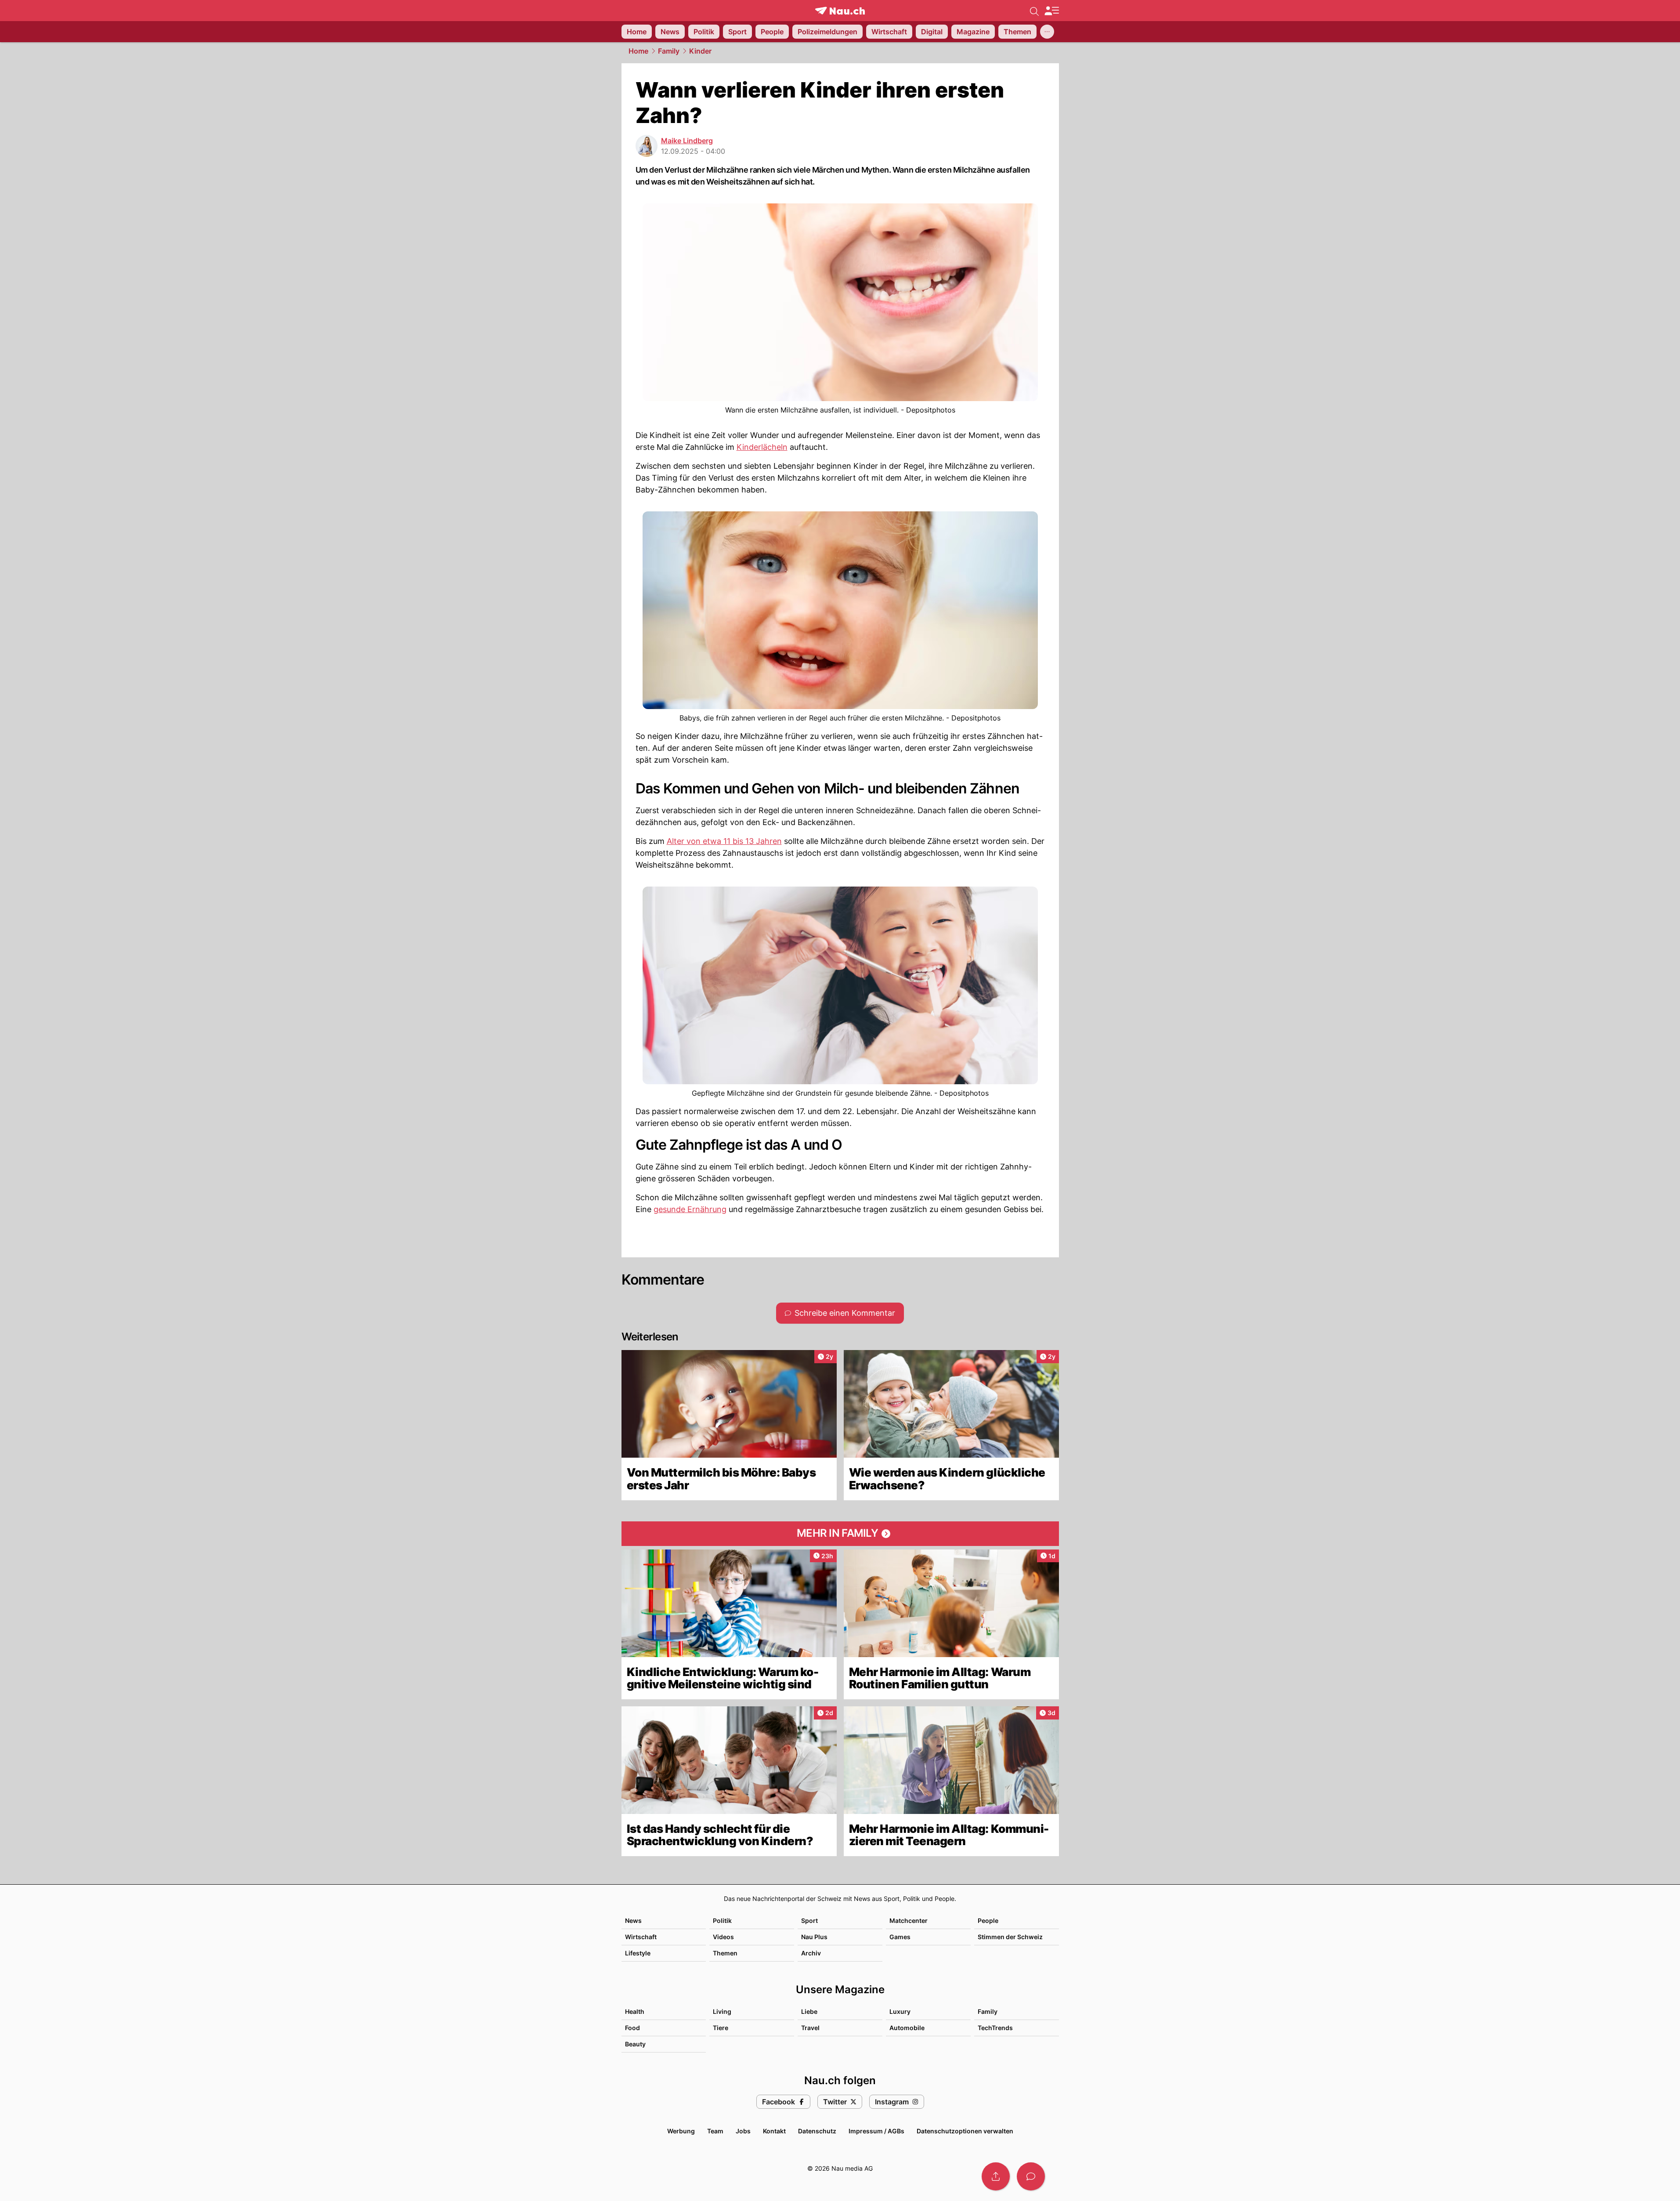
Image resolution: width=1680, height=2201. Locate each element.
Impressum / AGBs (876, 2131)
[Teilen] (996, 2176)
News (633, 1920)
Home (638, 51)
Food (632, 2028)
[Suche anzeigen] (1034, 11)
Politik (722, 1920)
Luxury (900, 2011)
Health (635, 2011)
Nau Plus (814, 1937)
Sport (809, 1920)
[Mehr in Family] (840, 1534)
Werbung (681, 2131)
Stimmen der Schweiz (1010, 1937)
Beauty (635, 2044)
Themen (725, 1953)
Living (722, 2011)
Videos (723, 1937)
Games (900, 1937)
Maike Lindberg (687, 141)
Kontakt (774, 2131)
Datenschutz (817, 2131)
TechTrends (995, 2028)
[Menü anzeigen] (1051, 11)
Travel (810, 2028)
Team (715, 2131)
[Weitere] (1047, 32)
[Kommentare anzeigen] (1031, 2176)
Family (669, 51)
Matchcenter (909, 1920)
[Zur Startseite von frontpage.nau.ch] (840, 11)
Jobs (743, 2131)
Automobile (907, 2028)
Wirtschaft (641, 1937)
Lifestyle (638, 1953)
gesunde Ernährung (690, 1209)
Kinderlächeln (762, 447)
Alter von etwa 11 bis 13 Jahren (724, 841)
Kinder (700, 51)
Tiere (721, 2028)
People (988, 1920)
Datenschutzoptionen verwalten (965, 2131)
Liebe (809, 2011)
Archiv (811, 1953)
